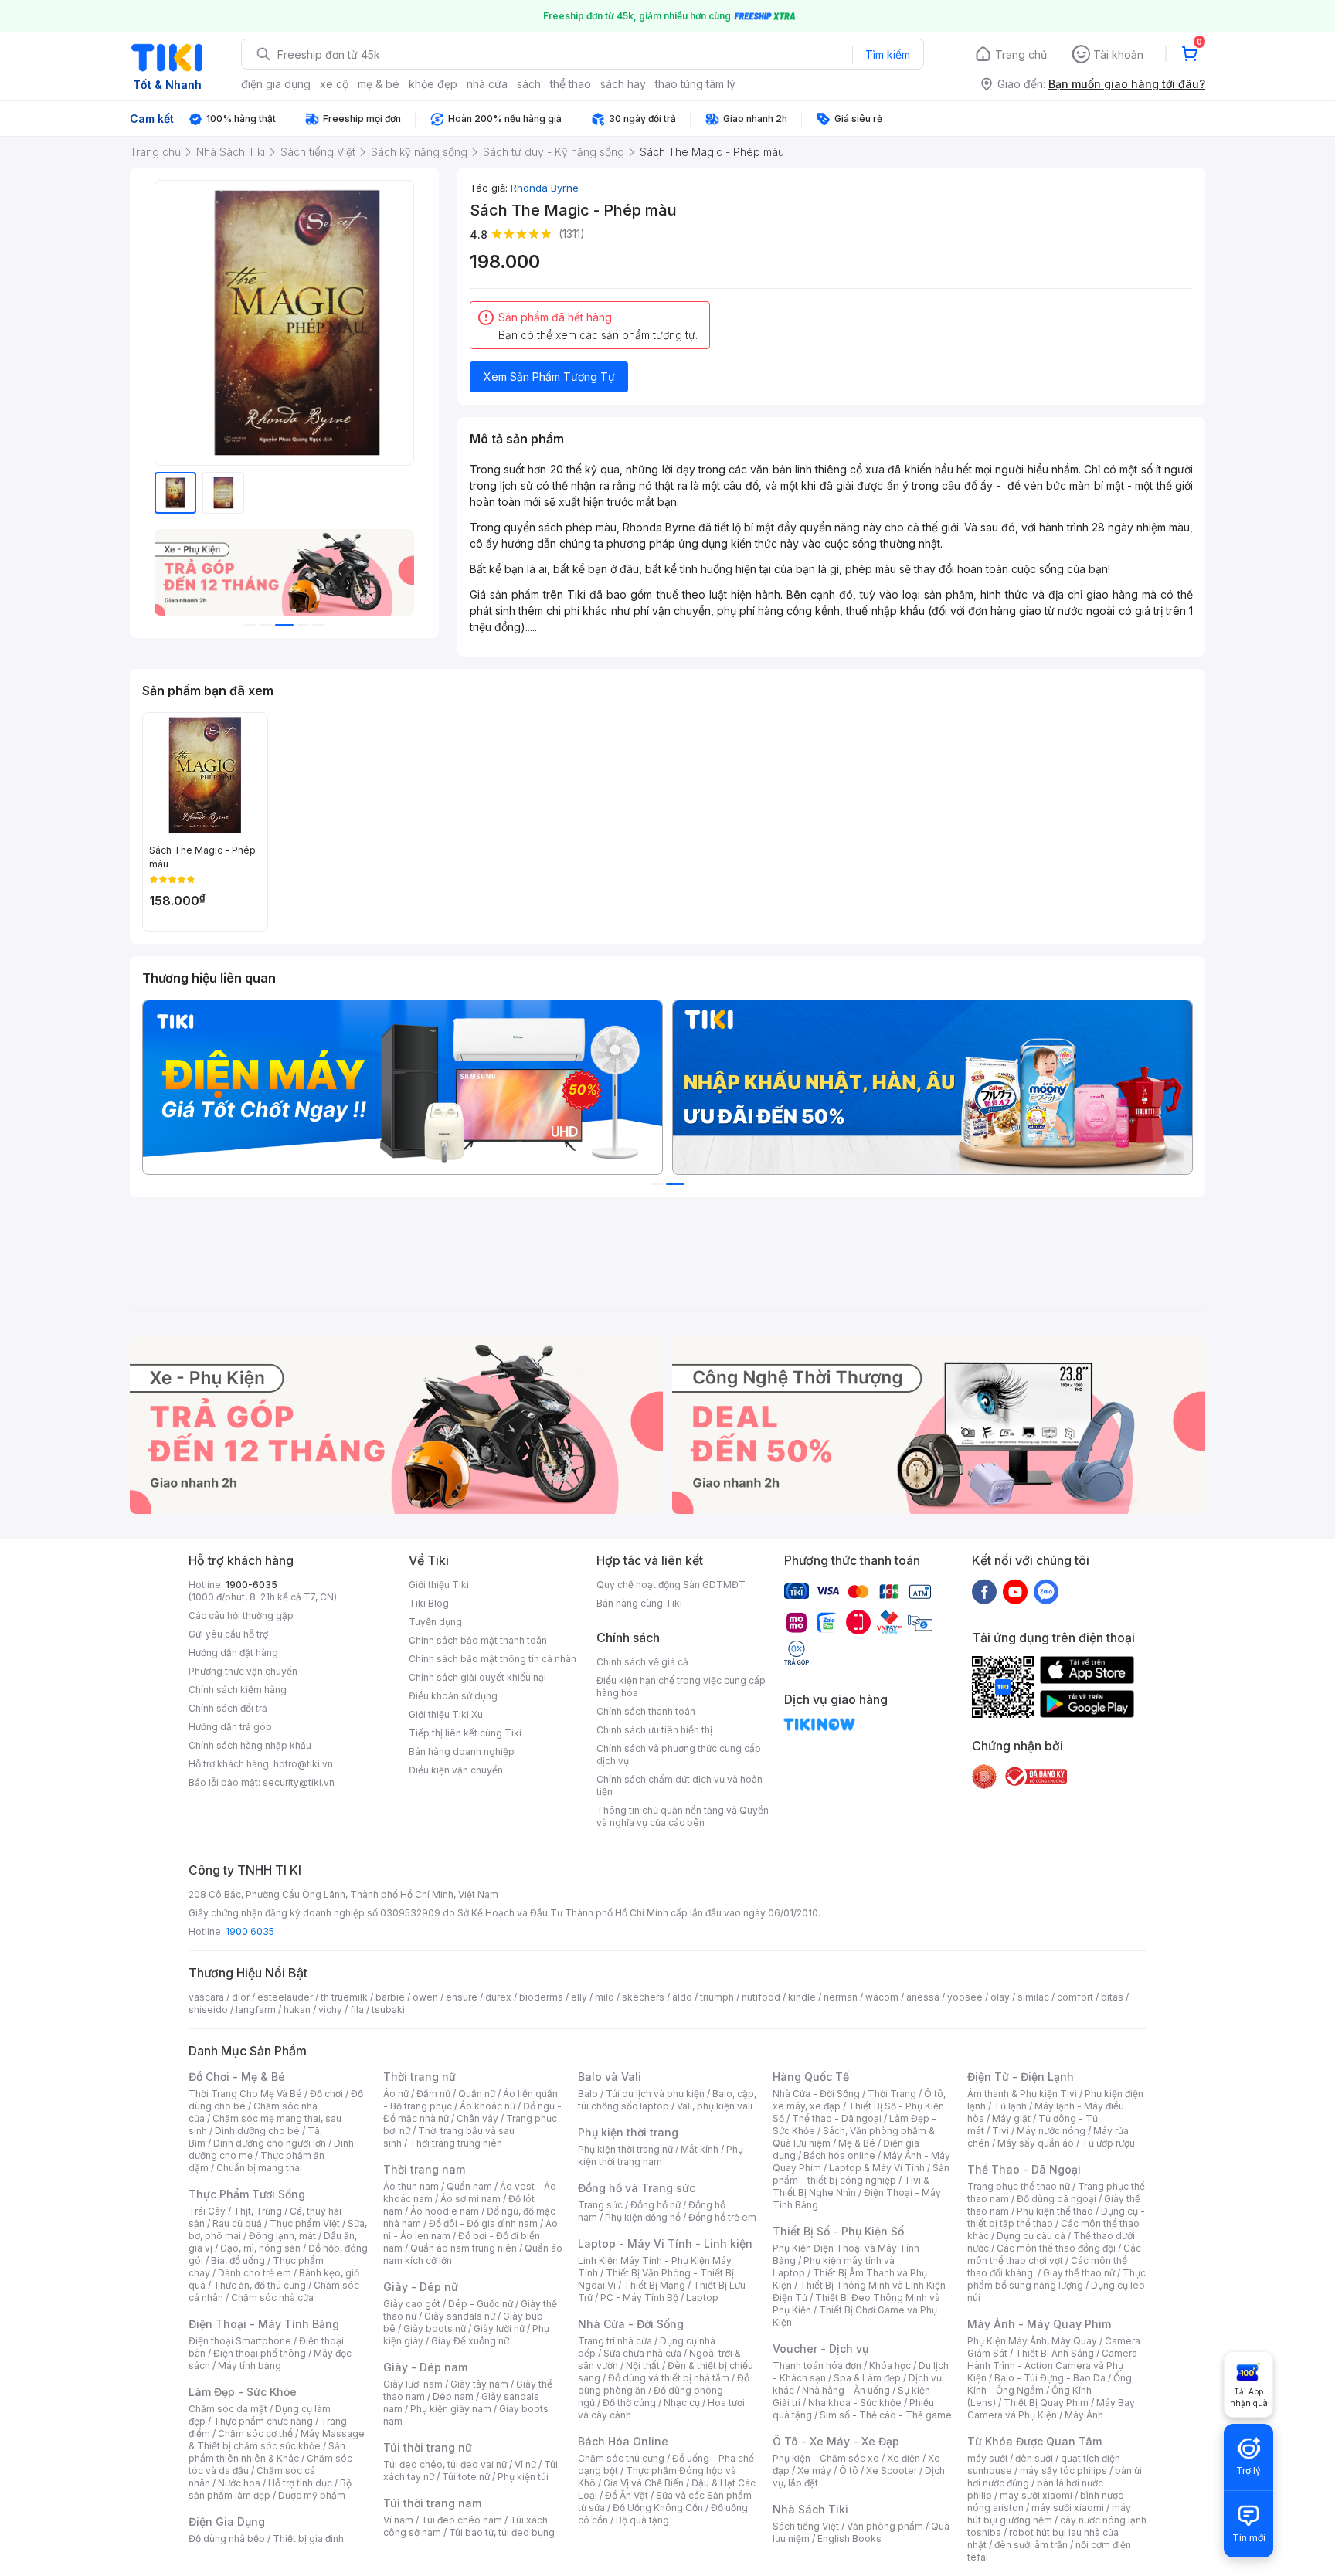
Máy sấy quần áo (1036, 2143)
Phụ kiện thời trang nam (661, 2155)
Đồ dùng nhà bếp (227, 2539)
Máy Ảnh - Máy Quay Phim (1039, 2324)
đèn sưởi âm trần (1031, 2545)
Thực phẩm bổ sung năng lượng (1056, 2279)
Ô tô (849, 2471)
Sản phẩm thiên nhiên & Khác (267, 2452)
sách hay (623, 84)
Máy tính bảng (250, 2366)
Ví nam (398, 2520)
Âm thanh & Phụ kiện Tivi (1022, 2094)
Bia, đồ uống (238, 2260)
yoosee (965, 1997)
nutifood (761, 1997)
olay (1000, 1997)
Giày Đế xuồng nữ (470, 2341)
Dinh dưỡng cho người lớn (270, 2143)
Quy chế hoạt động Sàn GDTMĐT (671, 1585)
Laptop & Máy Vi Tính (877, 2168)
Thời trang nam (424, 2169)
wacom (882, 1997)
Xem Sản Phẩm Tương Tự (549, 377)
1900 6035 (250, 1931)
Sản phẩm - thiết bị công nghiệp (861, 2174)
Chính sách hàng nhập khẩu (250, 1745)
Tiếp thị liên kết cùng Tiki (465, 1733)
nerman (841, 1997)
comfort (1075, 1997)
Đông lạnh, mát (282, 2236)
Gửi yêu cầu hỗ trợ (228, 1634)
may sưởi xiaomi (1036, 2495)
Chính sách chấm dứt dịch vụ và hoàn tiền (679, 1785)
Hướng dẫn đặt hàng (233, 1653)
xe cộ (334, 84)
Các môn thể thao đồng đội (1056, 2248)
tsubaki (388, 2009)
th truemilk (344, 1997)
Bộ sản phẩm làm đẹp (270, 2489)
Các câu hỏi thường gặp (241, 1616)
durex (498, 1997)
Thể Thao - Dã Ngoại (1024, 2169)
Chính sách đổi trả (228, 1708)
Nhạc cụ (682, 2403)
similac (1033, 1997)
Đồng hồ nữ (656, 2205)
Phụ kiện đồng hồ (643, 2217)
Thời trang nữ (420, 2077)
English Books (849, 2539)
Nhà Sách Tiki (810, 2509)
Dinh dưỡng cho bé (257, 2131)
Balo (588, 2094)
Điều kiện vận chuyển (456, 1770)
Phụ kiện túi (523, 2477)
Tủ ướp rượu (1108, 2143)
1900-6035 (251, 1585)
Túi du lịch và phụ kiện (655, 2094)
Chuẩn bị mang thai (259, 2168)
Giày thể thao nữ (1079, 2273)
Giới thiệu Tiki (439, 1585)
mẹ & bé (379, 84)
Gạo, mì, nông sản (260, 2248)
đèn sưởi (1034, 2458)
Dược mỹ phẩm (312, 2495)
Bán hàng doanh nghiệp (462, 1751)
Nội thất (643, 2366)
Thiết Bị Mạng (654, 2285)
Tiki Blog (429, 1603)
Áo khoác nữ (487, 2106)
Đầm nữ (433, 2094)
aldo (682, 1997)
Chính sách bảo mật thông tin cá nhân (493, 1659)
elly (579, 1997)
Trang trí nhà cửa (615, 2341)
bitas (1112, 1997)
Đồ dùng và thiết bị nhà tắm (669, 2378)
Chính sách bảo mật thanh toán (478, 1640)
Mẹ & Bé (857, 2143)
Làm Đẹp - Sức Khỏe (243, 2392)
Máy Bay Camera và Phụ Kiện (1051, 2409)
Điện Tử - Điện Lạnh (1021, 2077)
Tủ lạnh (1010, 2106)
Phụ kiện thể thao (1055, 2211)
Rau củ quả (237, 2223)
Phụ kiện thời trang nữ (625, 2149)
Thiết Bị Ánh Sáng (1055, 2353)
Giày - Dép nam (425, 2367)
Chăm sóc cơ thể (255, 2433)
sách (529, 84)
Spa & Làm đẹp (867, 2378)
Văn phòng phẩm (885, 2526)
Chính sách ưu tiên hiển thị (654, 1730)
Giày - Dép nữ (421, 2287)
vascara (206, 1997)
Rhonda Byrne (545, 188)
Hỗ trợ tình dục (300, 2483)
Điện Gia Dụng (227, 2522)
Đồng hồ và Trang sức (637, 2188)
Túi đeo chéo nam (462, 2520)
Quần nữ (477, 2094)
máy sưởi (987, 2458)
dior (241, 1997)
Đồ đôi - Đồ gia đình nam (483, 2223)
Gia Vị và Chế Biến (644, 2483)
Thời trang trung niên (456, 2143)
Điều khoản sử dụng (453, 1696)
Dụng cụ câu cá (1031, 2236)
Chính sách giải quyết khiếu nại (477, 1677)
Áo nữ (396, 2094)
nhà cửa (487, 84)
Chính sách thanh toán (646, 1711)
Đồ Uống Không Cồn (658, 2508)
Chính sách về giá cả (642, 1662)
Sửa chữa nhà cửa (642, 2353)
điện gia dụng (276, 84)
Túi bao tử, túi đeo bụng (502, 2532)
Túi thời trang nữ (428, 2447)
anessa (923, 1997)
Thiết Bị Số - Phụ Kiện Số (838, 2231)
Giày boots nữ (435, 2328)
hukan (297, 2009)
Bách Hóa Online (623, 2441)
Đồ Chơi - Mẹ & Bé (237, 2077)
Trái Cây (207, 2211)
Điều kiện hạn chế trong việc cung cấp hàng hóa (681, 1687)
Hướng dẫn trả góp (230, 1727)
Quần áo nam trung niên (464, 2248)
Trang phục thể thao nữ (1019, 2186)
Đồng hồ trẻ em (722, 2217)
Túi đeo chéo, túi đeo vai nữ (445, 2464)
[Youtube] (1015, 1591)
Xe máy (814, 2471)
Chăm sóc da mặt (228, 2409)
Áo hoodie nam (445, 2211)
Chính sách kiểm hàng (238, 1690)
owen (425, 1997)
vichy (330, 2009)
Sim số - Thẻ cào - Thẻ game (886, 2415)
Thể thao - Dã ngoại (837, 2118)
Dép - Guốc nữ (481, 2304)
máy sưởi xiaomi (1068, 2508)
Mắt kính (700, 2149)
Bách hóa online (839, 2155)
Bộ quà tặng (642, 2520)
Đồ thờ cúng (629, 2403)
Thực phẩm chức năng (263, 2421)
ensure (462, 1997)
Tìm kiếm (888, 54)
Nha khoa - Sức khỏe (855, 2403)
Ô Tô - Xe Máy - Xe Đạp (836, 2441)
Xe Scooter (892, 2471)
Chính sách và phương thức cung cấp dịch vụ (679, 1755)
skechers (643, 1997)
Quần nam (469, 2186)
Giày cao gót (412, 2304)
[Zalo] (1046, 1591)
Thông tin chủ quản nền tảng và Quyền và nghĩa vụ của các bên (683, 1816)
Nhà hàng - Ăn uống (846, 2390)
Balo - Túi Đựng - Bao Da (1050, 2378)
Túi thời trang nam (432, 2503)
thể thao (571, 84)
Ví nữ (525, 2464)
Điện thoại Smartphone (240, 2341)
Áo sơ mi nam (470, 2199)
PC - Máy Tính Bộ (639, 2298)
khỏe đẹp (433, 84)
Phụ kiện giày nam (451, 2409)
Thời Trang (892, 2094)
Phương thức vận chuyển (243, 1671)
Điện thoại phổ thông (260, 2353)
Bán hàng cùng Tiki (639, 1603)
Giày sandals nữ (460, 2316)
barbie (390, 1997)
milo (605, 1997)
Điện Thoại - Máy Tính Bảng (264, 2324)
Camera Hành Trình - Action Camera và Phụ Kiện (1052, 2366)
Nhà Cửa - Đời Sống (631, 2324)
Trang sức (600, 2205)
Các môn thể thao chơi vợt (1054, 2254)
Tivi (1000, 2131)
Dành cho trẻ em (255, 2273)
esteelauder (285, 1997)
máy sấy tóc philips (1063, 2471)
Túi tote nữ (466, 2477)
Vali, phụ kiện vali (715, 2106)
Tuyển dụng (435, 1622)
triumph (717, 1997)
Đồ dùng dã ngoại (1056, 2199)
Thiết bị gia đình (308, 2539)
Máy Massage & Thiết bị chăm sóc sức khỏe (277, 2440)
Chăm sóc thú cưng (621, 2458)
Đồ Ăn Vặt (627, 2495)
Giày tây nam (479, 2384)
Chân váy (477, 2118)
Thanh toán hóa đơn (817, 2366)
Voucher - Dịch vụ (820, 2349)
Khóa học (890, 2366)
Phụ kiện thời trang (628, 2132)
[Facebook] (984, 1591)
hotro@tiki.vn (303, 1764)
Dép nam (453, 2396)
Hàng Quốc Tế (811, 2077)
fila (357, 2009)
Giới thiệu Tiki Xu (446, 1714)
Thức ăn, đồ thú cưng (260, 2285)
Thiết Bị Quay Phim (1046, 2403)
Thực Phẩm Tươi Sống (247, 2194)
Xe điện (904, 2458)
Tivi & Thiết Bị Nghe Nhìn (851, 2186)
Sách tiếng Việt (806, 2526)
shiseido (208, 2009)
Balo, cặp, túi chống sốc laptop (667, 2100)
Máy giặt (1011, 2118)
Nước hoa (239, 2483)
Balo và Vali (610, 2077)
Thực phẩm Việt (305, 2223)
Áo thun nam (411, 2186)
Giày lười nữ (499, 2328)
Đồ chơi (326, 2094)
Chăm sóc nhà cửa (272, 2298)
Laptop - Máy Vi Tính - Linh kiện (665, 2243)
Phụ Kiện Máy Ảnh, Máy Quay (1032, 2341)
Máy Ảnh (1084, 2415)
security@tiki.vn (299, 1782)
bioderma (541, 1997)
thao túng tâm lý (695, 84)
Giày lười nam (413, 2384)
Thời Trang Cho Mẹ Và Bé (245, 2094)
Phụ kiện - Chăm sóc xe (826, 2458)
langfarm (256, 2009)
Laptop (702, 2298)
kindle (802, 1997)
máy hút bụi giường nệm (1049, 2514)
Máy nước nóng (1051, 2131)
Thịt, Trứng (258, 2211)
